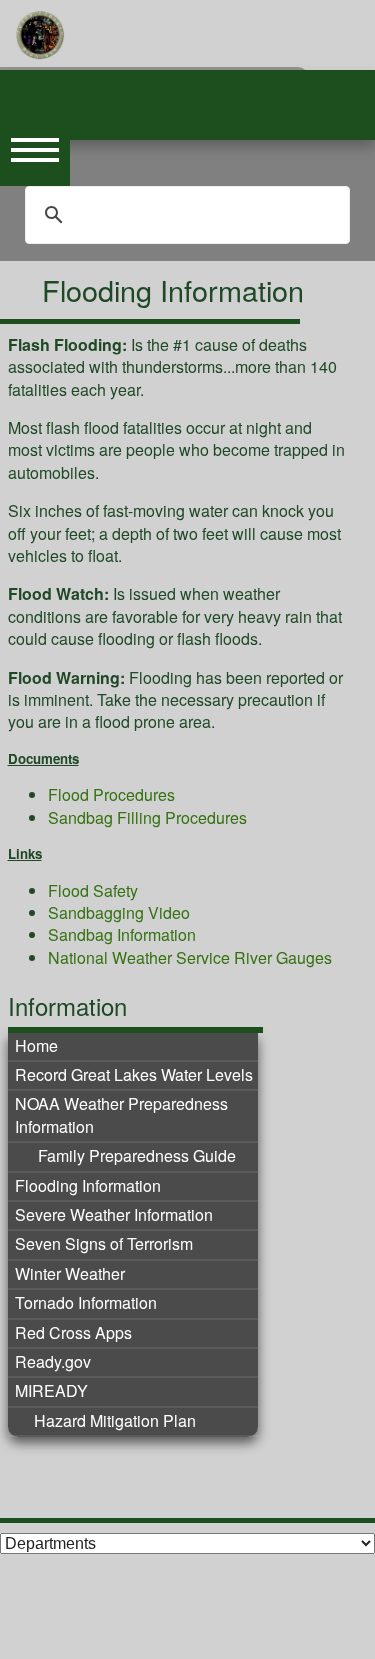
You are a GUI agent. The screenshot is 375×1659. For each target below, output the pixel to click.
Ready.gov (53, 1362)
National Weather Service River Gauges (190, 957)
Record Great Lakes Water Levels (134, 1075)
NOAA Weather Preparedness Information (121, 1115)
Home (36, 1046)
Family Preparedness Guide (135, 1156)
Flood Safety (93, 890)
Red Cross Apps (73, 1333)
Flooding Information (88, 1186)
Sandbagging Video (119, 912)
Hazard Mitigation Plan (115, 1421)
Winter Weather (70, 1274)
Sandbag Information (122, 934)
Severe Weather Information (114, 1215)
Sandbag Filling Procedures (147, 817)
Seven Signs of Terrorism (104, 1244)
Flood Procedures (111, 794)
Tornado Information (86, 1303)
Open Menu (35, 151)
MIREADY (51, 1391)
